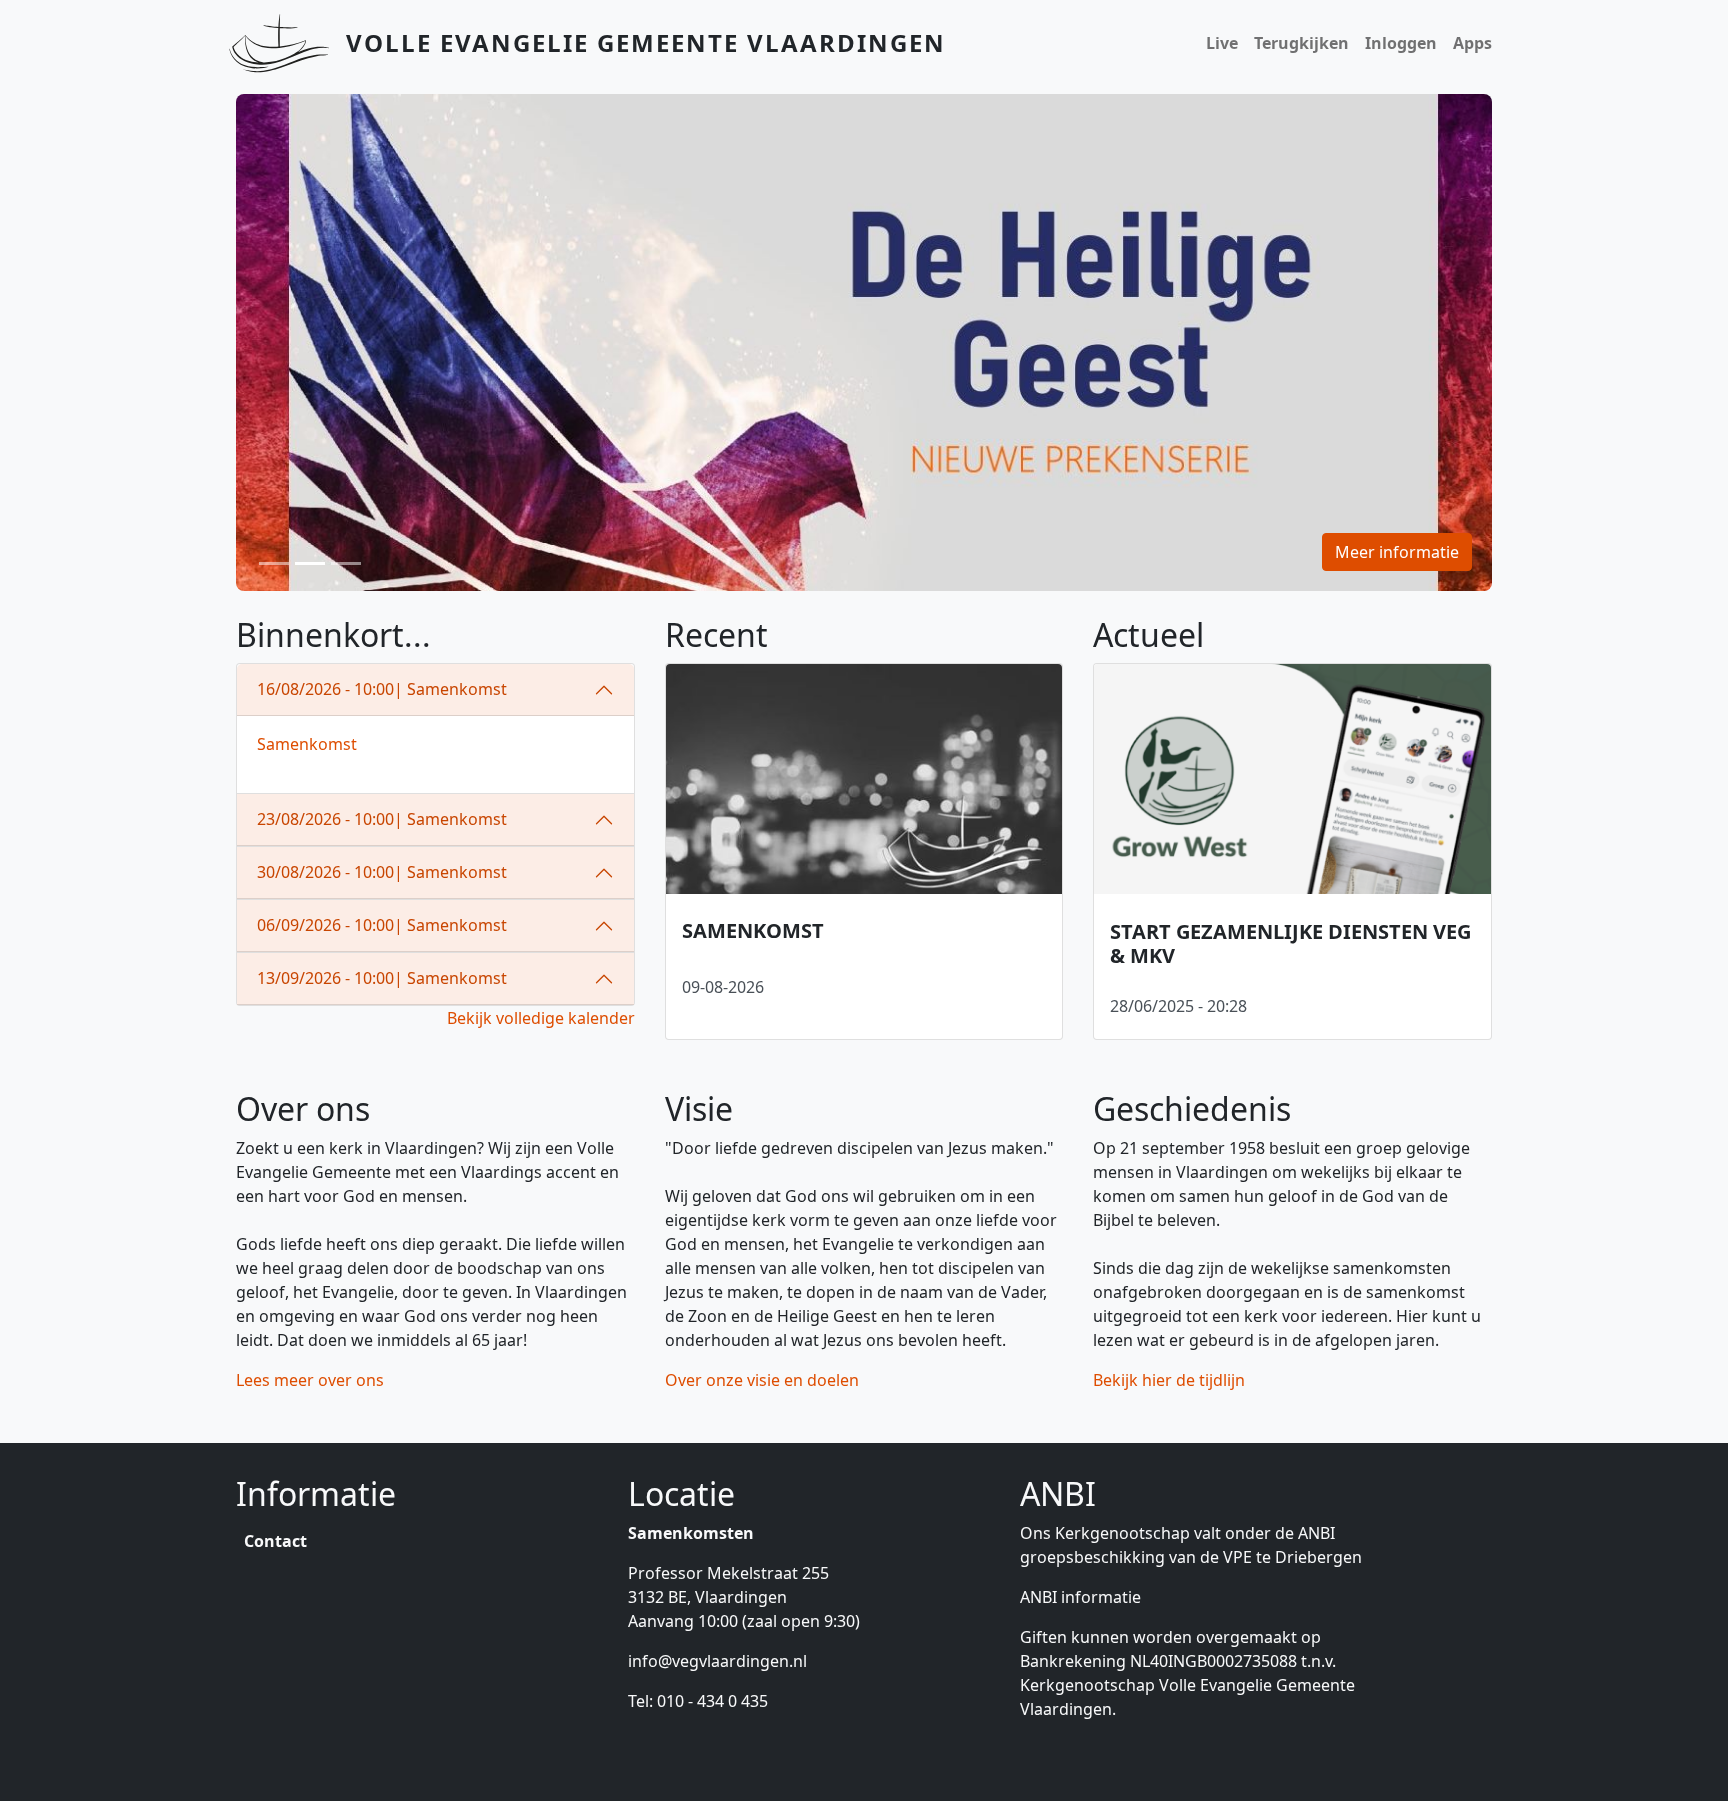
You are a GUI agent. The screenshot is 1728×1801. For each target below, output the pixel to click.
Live (1222, 43)
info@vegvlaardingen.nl (717, 1661)
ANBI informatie (1080, 1597)
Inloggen (1401, 43)
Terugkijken (1301, 43)
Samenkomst (307, 744)
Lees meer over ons (310, 1380)
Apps (1472, 43)
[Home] (287, 43)
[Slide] (274, 563)
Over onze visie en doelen (762, 1380)
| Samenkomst (382, 689)
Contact (275, 1541)
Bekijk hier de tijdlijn (1169, 1380)
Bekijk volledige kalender (541, 1018)
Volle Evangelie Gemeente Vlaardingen (646, 42)
